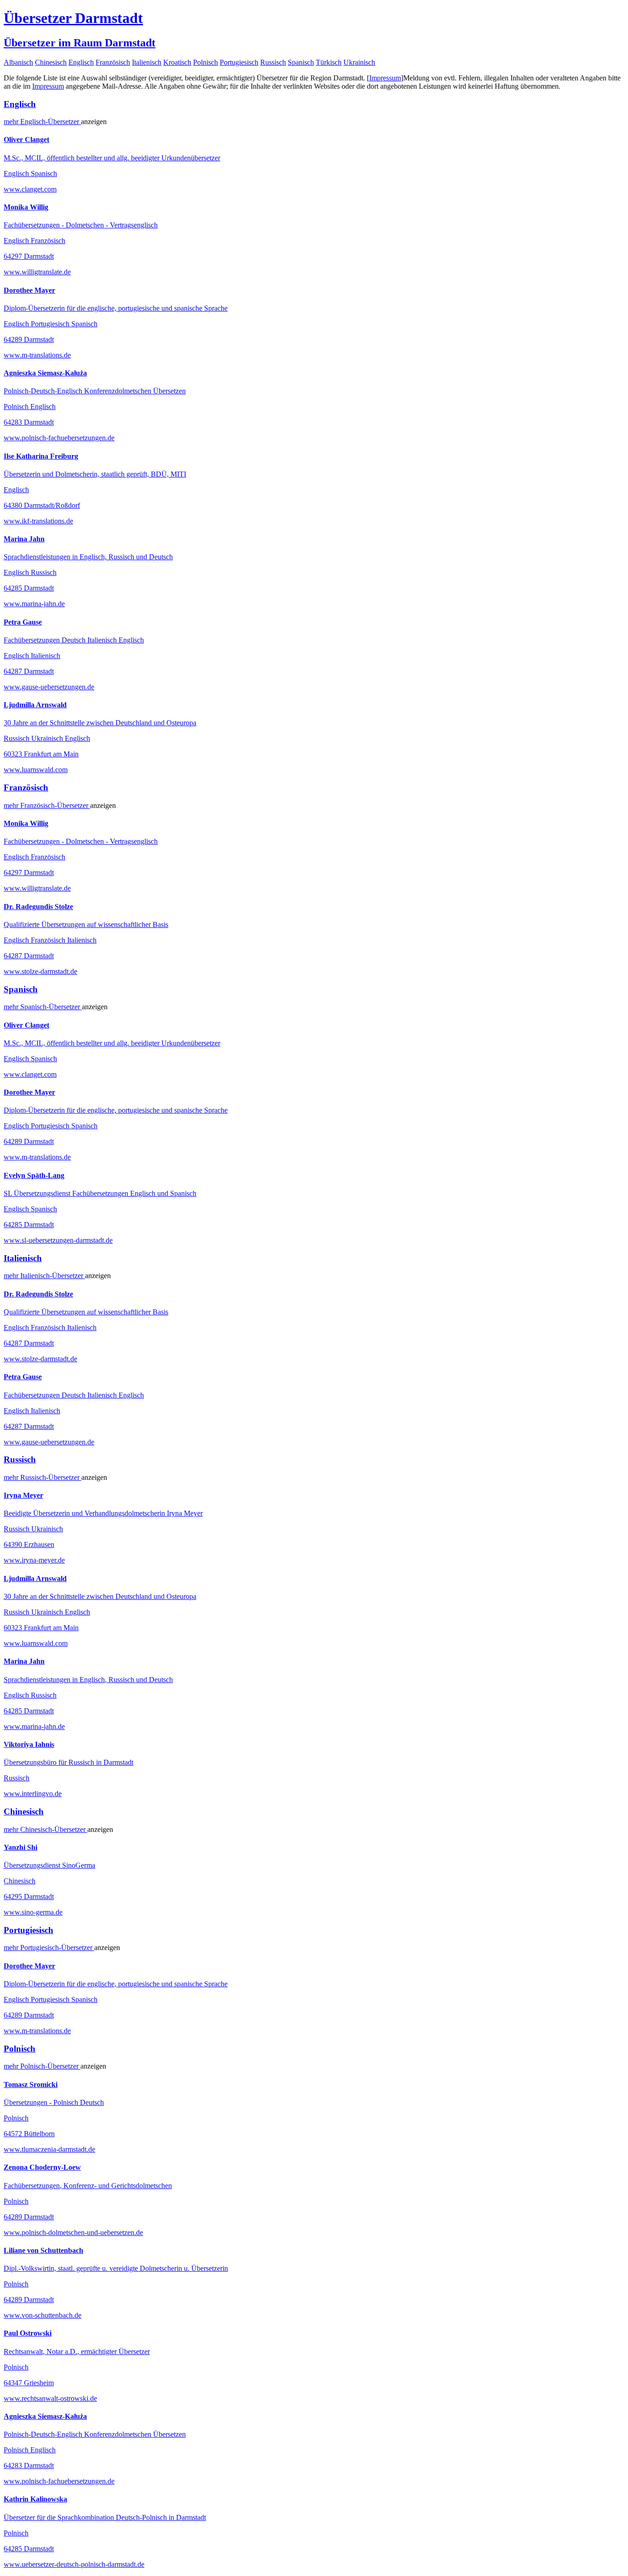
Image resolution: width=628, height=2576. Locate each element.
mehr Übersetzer (42, 122)
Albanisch (18, 62)
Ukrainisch (359, 62)
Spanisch (301, 62)
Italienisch (147, 62)
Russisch (273, 62)
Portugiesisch (239, 62)
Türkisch (329, 62)
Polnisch (206, 62)
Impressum (385, 78)
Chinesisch (51, 62)
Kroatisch (177, 62)
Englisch (81, 62)
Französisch (113, 62)
